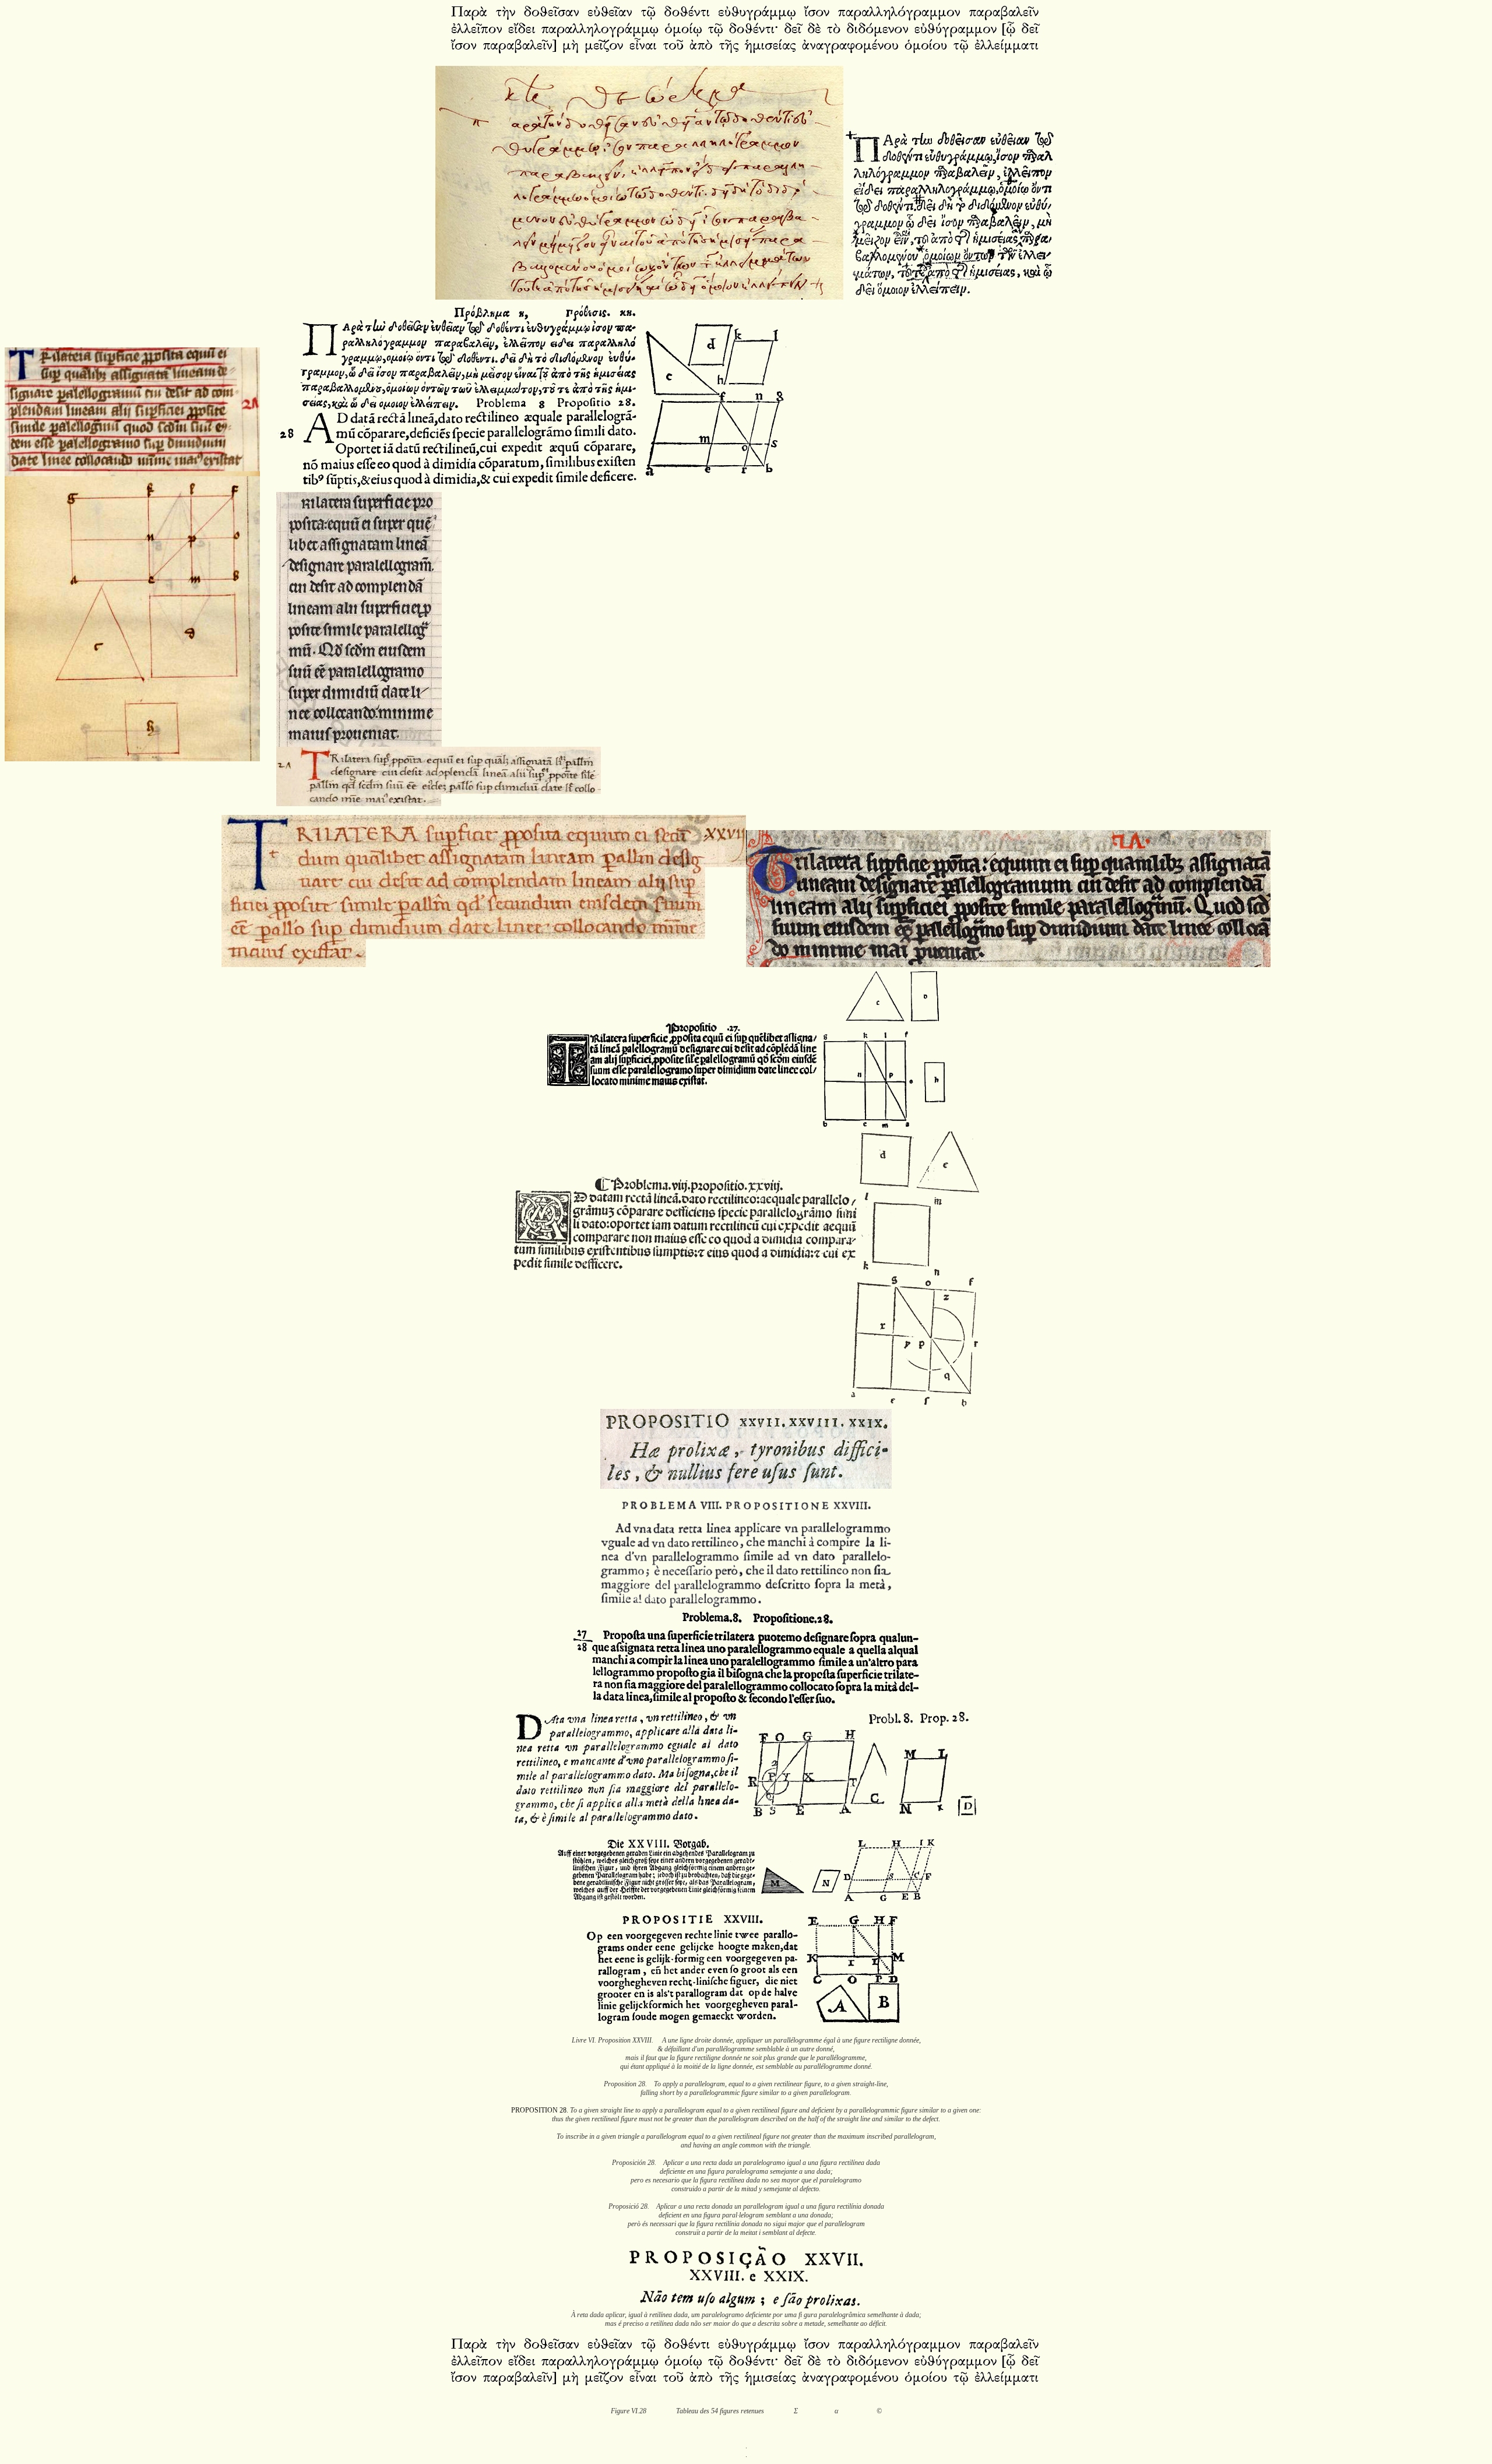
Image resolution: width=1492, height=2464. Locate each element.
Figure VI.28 (629, 2411)
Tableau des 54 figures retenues (720, 2411)
